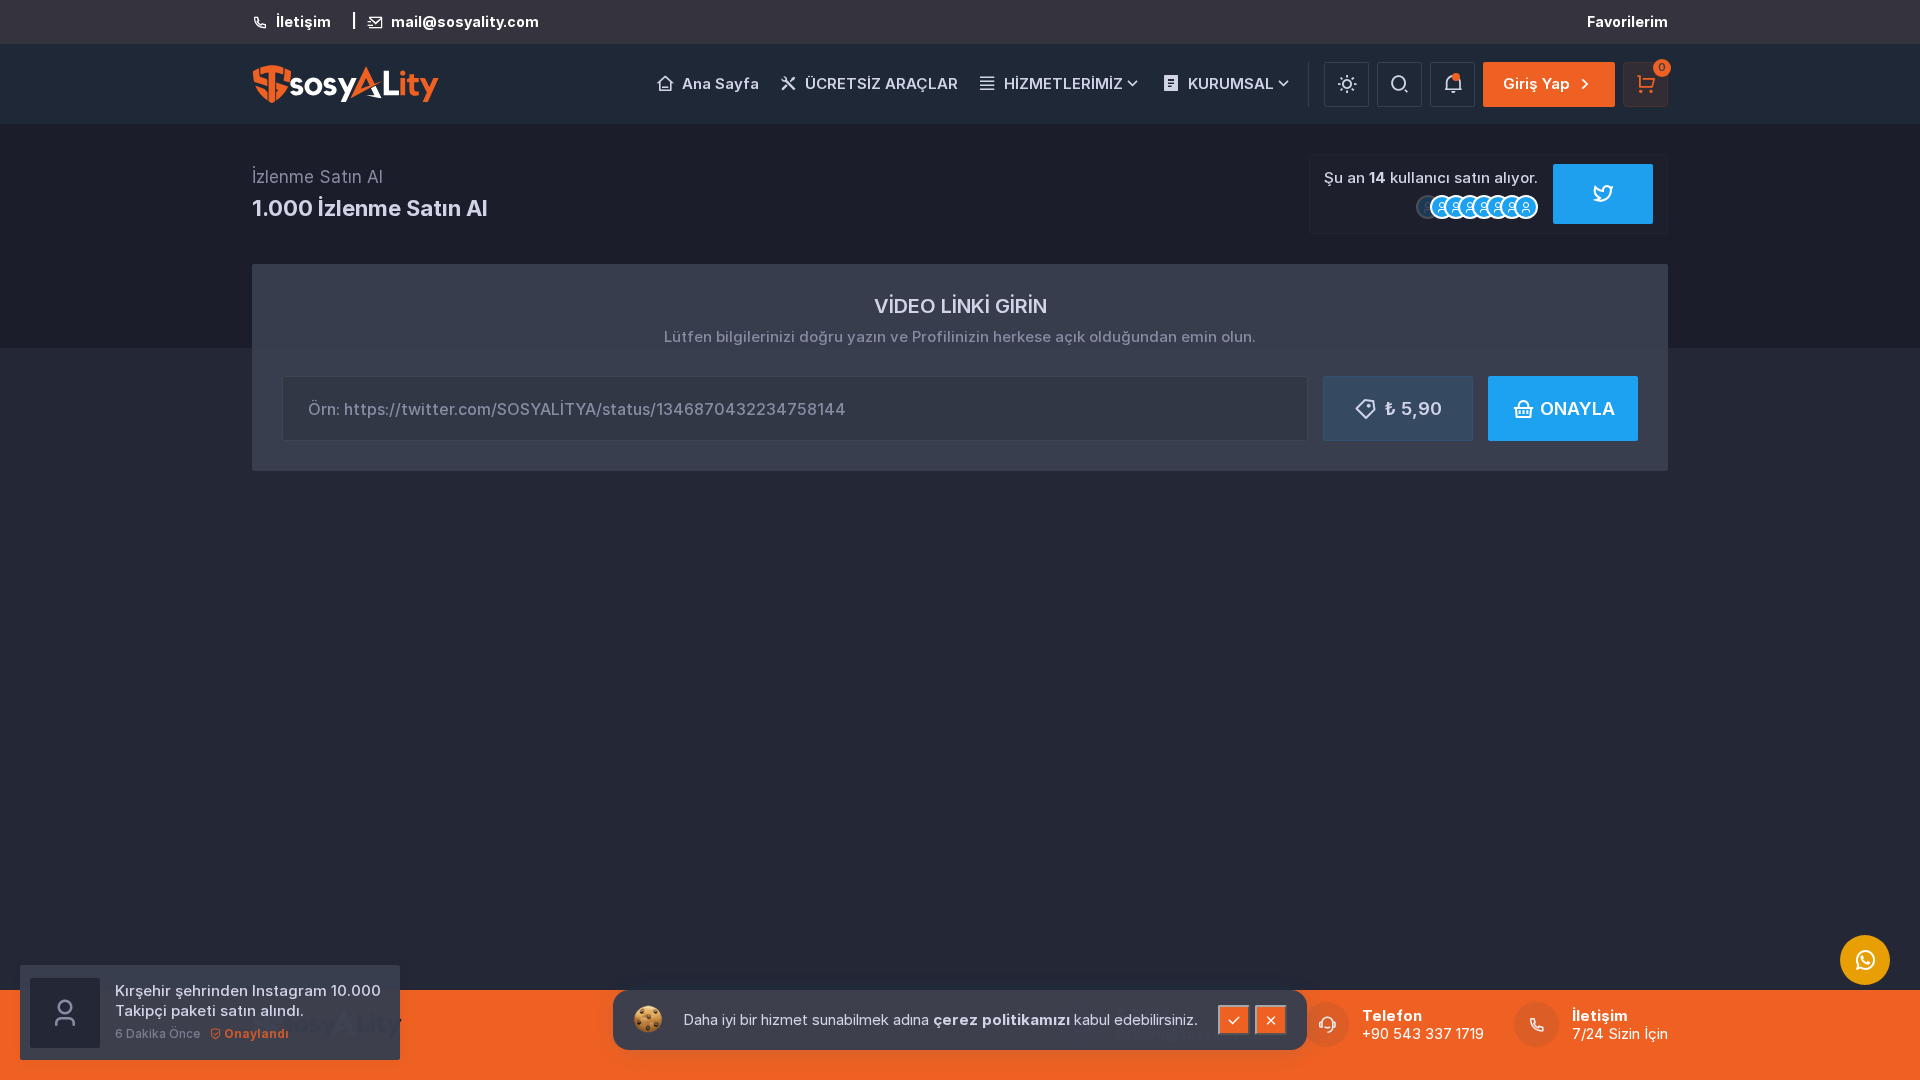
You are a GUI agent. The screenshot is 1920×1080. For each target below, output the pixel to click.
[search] (1399, 84)
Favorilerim (1627, 21)
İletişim (303, 22)
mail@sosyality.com (465, 22)
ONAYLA (1577, 408)
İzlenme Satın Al (317, 177)
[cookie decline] (1271, 1020)
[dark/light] (1346, 84)
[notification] (1452, 84)
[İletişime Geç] (1865, 960)
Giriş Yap (1536, 83)
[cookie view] (648, 1018)
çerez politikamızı (1003, 1019)
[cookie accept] (1234, 1020)
